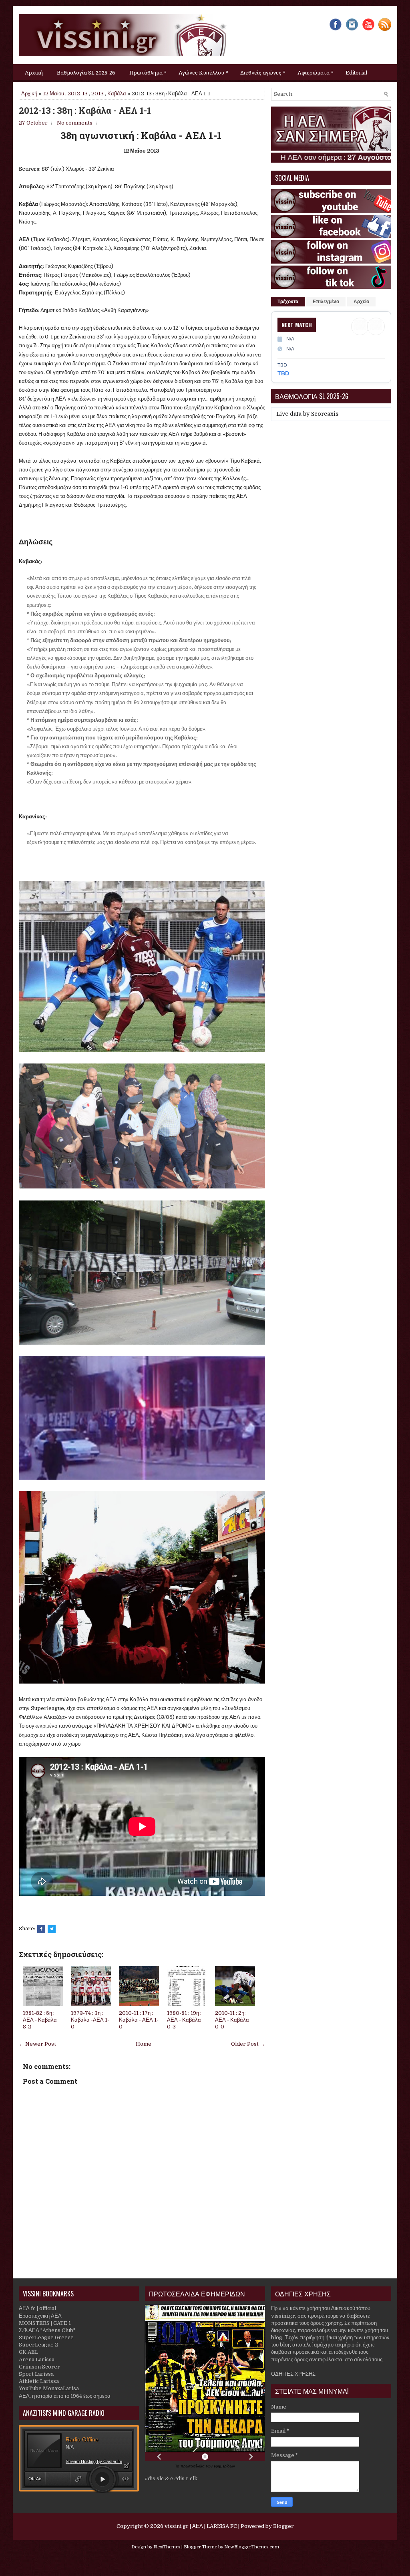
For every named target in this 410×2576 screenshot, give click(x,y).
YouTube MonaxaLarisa (49, 2388)
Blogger (283, 2526)
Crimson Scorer (39, 2367)
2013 (97, 94)
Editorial (356, 73)
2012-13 (78, 94)
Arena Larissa (37, 2359)
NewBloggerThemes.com (252, 2547)
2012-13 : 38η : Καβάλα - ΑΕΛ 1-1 (85, 111)
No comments (75, 123)
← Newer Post (37, 2044)
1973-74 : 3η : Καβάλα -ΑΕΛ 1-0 (90, 2020)
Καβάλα (117, 94)
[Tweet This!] (52, 1929)
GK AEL (28, 2352)
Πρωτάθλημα (148, 72)
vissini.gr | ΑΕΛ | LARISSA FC (201, 2526)
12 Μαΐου (53, 94)
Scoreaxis (325, 414)
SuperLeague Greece (46, 2337)
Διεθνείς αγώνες (263, 72)
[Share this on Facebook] (41, 1929)
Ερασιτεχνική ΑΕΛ (40, 2316)
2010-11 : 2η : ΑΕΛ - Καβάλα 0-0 (232, 2020)
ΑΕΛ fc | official (37, 2308)
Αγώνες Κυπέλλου (203, 72)
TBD (283, 373)
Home (144, 2044)
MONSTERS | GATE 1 (45, 2323)
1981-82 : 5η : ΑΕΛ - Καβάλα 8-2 (40, 2020)
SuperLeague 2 (38, 2345)
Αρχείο (361, 302)
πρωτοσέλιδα (193, 2466)
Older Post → (248, 2044)
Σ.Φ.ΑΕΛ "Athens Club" (47, 2330)
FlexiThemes (167, 2547)
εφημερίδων (224, 2466)
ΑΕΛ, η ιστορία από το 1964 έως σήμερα (65, 2396)
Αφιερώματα (316, 72)
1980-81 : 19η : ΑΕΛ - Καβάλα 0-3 (184, 2020)
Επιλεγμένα (326, 302)
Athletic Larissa (39, 2381)
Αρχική (34, 73)
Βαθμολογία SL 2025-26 (86, 73)
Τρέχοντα (288, 302)
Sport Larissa (36, 2374)
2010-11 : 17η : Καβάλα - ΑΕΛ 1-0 (139, 2020)
